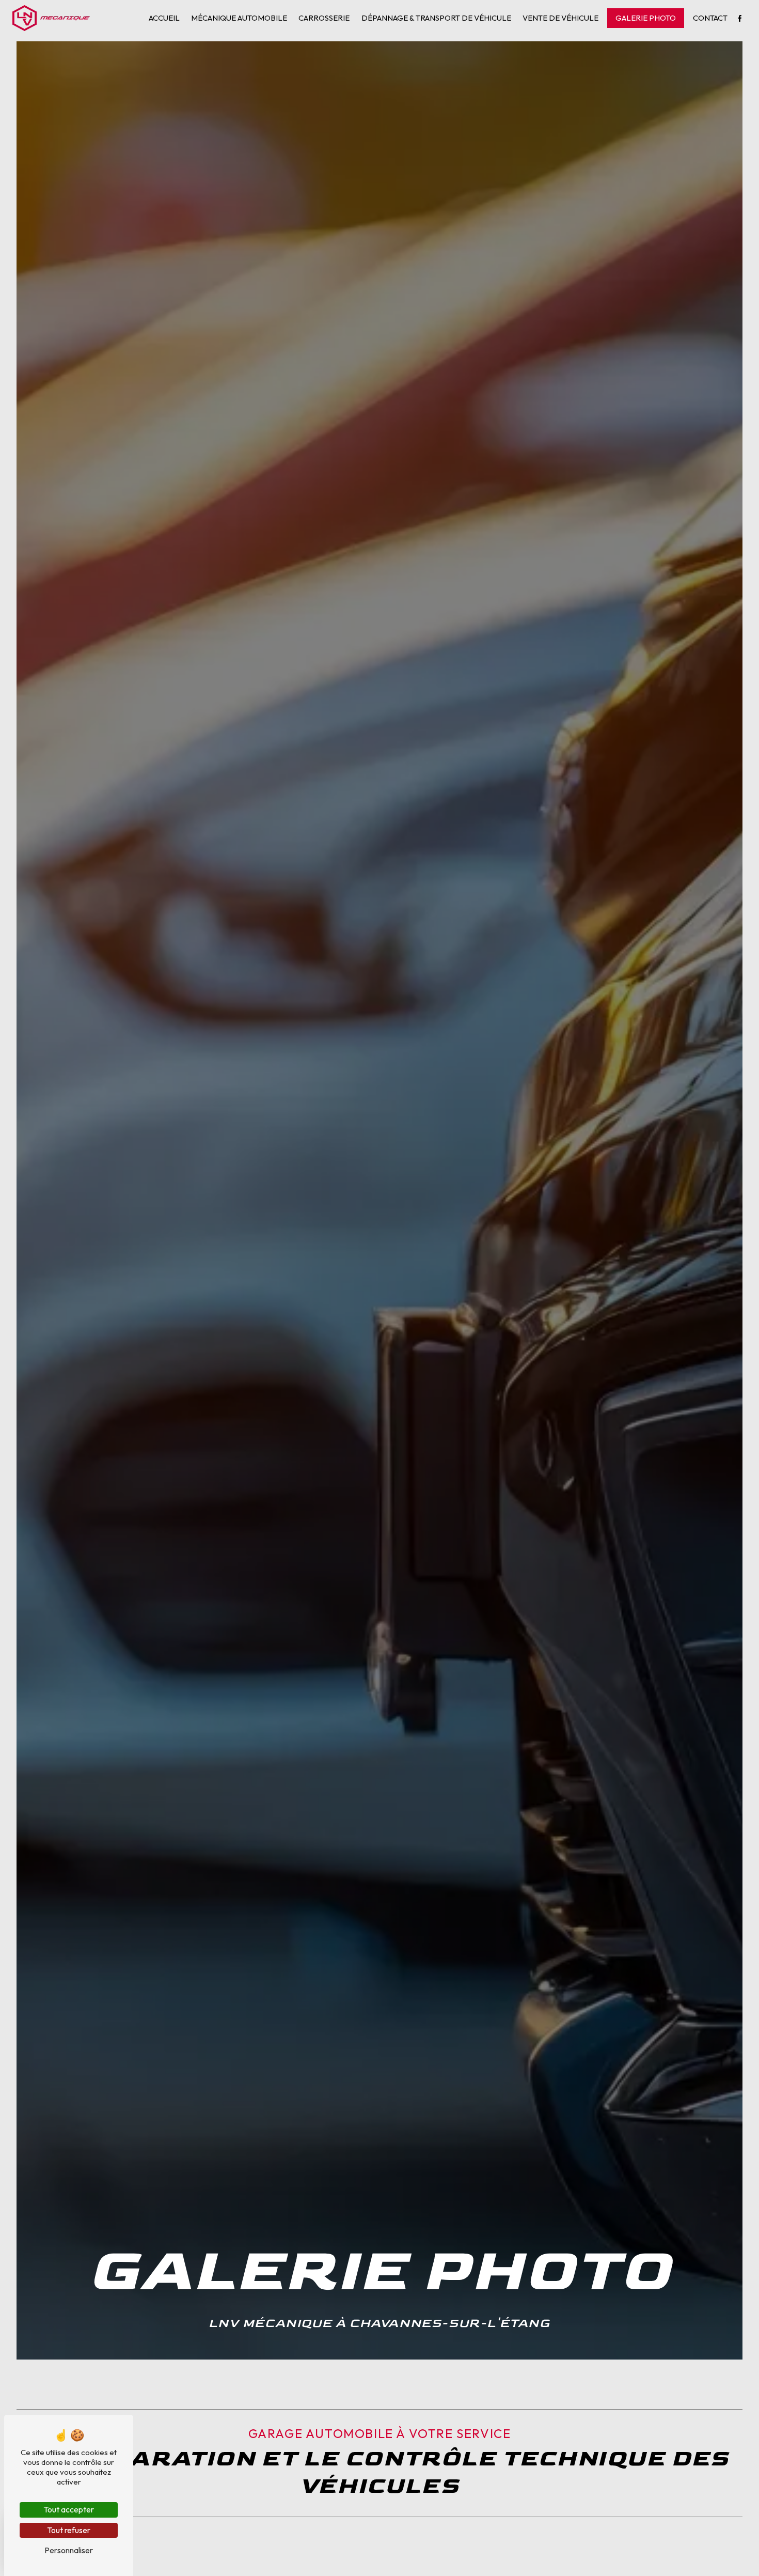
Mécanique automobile (239, 18)
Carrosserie (324, 18)
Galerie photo (646, 18)
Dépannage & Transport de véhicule (436, 18)
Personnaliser (69, 2550)
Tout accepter (69, 2509)
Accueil (164, 18)
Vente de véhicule (560, 18)
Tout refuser (69, 2530)
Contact (710, 18)
